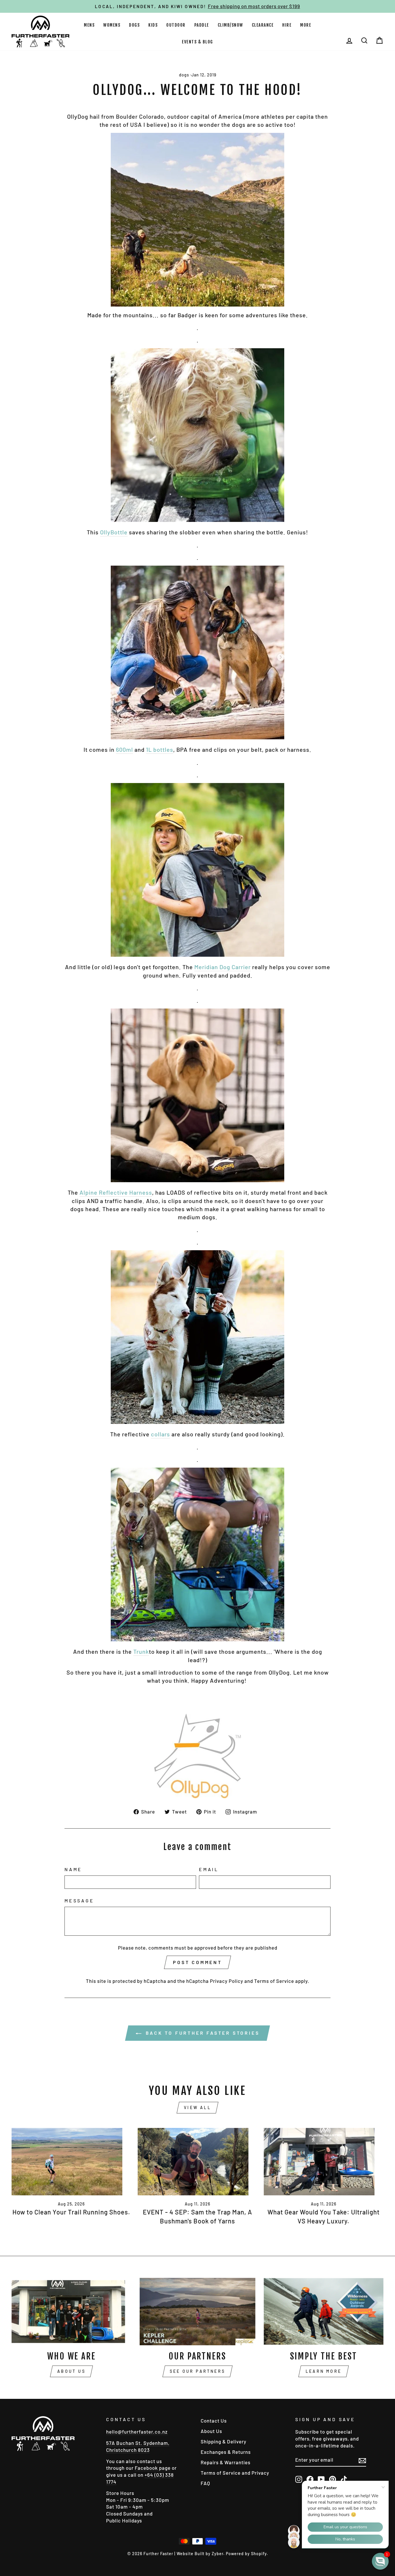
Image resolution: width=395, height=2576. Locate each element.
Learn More (324, 2371)
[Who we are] (71, 2312)
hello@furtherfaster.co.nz (137, 2432)
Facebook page (153, 2468)
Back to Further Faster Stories (202, 2033)
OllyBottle (114, 532)
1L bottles (160, 749)
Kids (153, 25)
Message (79, 1901)
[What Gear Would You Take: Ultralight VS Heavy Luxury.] (324, 2162)
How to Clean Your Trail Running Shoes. (71, 2212)
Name (73, 1869)
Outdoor (176, 25)
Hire (287, 25)
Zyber (217, 2554)
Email (209, 1869)
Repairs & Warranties (226, 2462)
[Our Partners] (197, 2312)
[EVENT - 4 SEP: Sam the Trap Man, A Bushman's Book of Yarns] (197, 2162)
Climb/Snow (230, 25)
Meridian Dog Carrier (223, 967)
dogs (184, 75)
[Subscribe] (362, 2460)
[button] (380, 2561)
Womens (112, 25)
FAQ (205, 2483)
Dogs (134, 25)
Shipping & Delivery (224, 2441)
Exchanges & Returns (226, 2452)
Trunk (141, 1651)
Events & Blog (197, 42)
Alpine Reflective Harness (116, 1192)
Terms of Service (274, 1981)
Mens (89, 25)
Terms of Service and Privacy (235, 2473)
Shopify (259, 2554)
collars (160, 1434)
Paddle (202, 25)
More (306, 25)
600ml (124, 749)
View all (197, 2107)
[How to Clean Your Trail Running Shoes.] (71, 2162)
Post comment (197, 1962)
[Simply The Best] (324, 2312)
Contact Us (214, 2421)
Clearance (263, 25)
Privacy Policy (227, 1981)
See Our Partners (197, 2371)
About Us (71, 2371)
